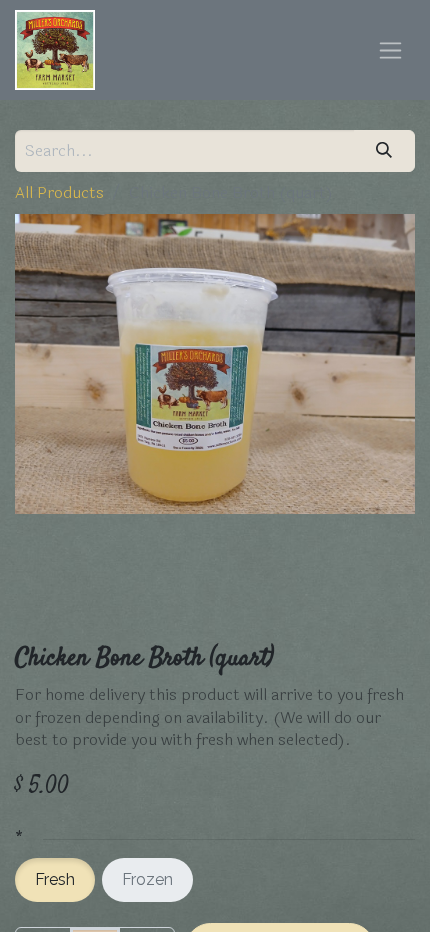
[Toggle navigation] (390, 50)
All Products (59, 192)
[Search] (384, 151)
